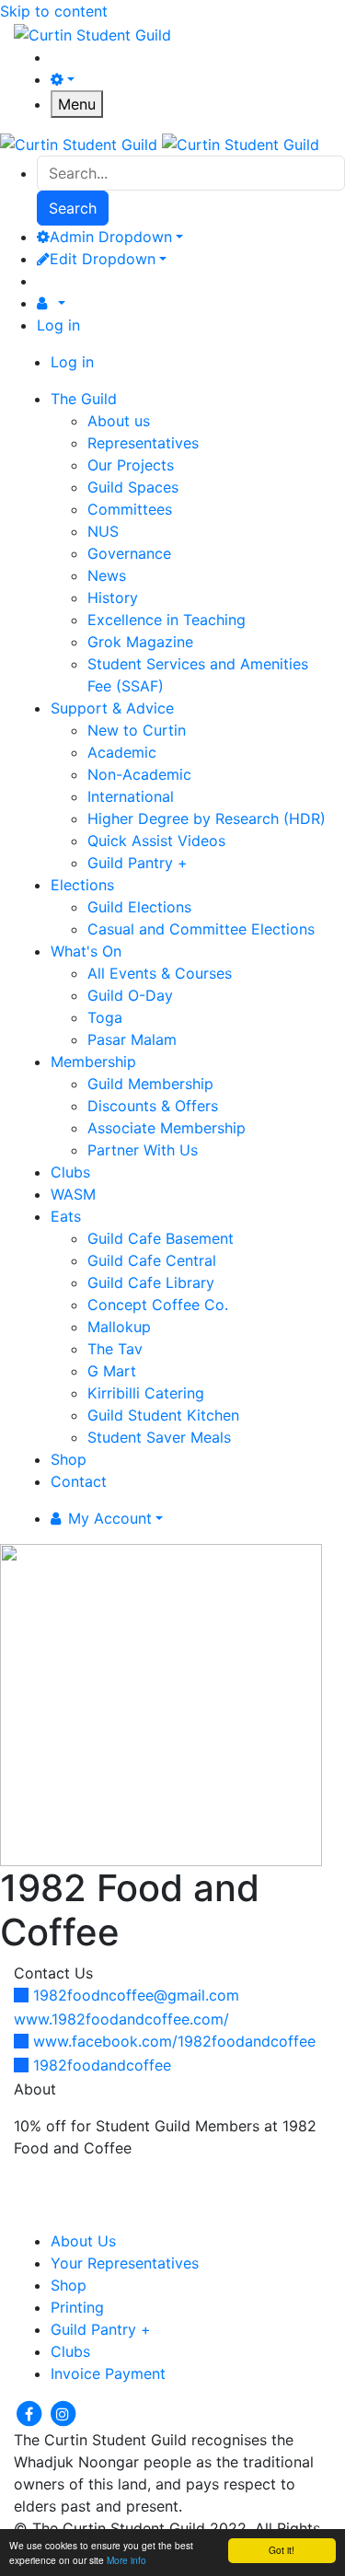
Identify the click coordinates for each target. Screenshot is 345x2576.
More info (126, 2560)
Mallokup (119, 1327)
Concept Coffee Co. (158, 1305)
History (113, 598)
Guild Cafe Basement (161, 1238)
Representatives (143, 443)
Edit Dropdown (103, 259)
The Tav (115, 1349)
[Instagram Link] (63, 2412)
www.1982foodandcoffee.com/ (121, 2019)
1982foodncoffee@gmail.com (136, 1995)
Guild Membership (150, 1084)
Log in (58, 325)
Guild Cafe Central (152, 1260)
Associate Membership (167, 1128)
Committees (130, 509)
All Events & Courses (160, 973)
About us (119, 421)
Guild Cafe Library (151, 1282)
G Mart (112, 1371)
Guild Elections (139, 907)
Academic (122, 752)
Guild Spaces (133, 487)
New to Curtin (137, 730)
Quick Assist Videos (156, 841)
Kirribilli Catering (146, 1393)
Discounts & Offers (153, 1106)
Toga (105, 1017)
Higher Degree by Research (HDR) (207, 818)
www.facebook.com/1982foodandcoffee (174, 2041)
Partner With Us (143, 1150)
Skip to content (54, 11)
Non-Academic (139, 774)
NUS (103, 531)
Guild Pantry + (138, 863)
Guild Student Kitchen (163, 1415)
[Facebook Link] (31, 2412)
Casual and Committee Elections (201, 929)
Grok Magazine (140, 642)
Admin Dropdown (111, 237)
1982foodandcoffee (102, 2065)
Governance (129, 553)
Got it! (282, 2550)
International (131, 796)
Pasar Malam (132, 1039)
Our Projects (131, 465)
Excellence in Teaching (167, 620)
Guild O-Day (130, 995)
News (107, 575)
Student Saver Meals (159, 1437)
